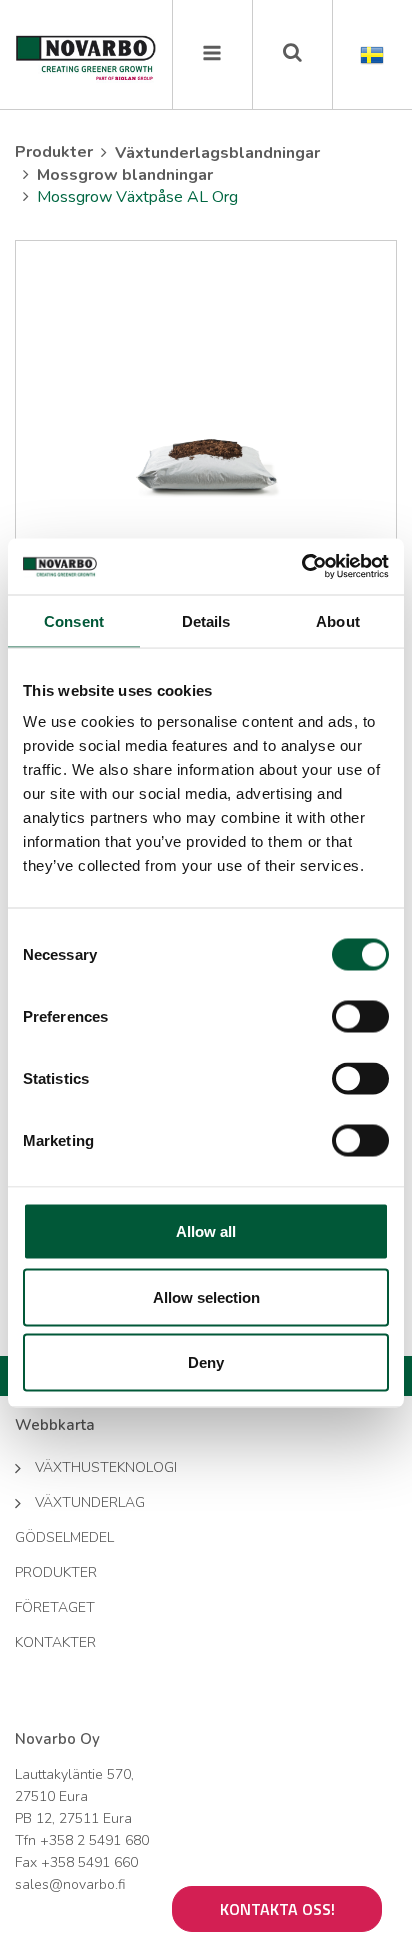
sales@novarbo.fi (70, 1884)
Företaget (55, 1607)
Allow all (206, 1231)
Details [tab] (206, 620)
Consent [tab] (74, 620)
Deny (206, 1362)
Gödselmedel (64, 1537)
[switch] (360, 1017)
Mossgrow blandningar (125, 175)
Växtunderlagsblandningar (217, 153)
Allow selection (206, 1296)
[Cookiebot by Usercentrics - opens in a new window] (301, 567)
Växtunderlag (90, 1502)
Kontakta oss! (277, 1909)
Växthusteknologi (106, 1467)
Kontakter (55, 1642)
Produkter (54, 152)
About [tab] (338, 620)
